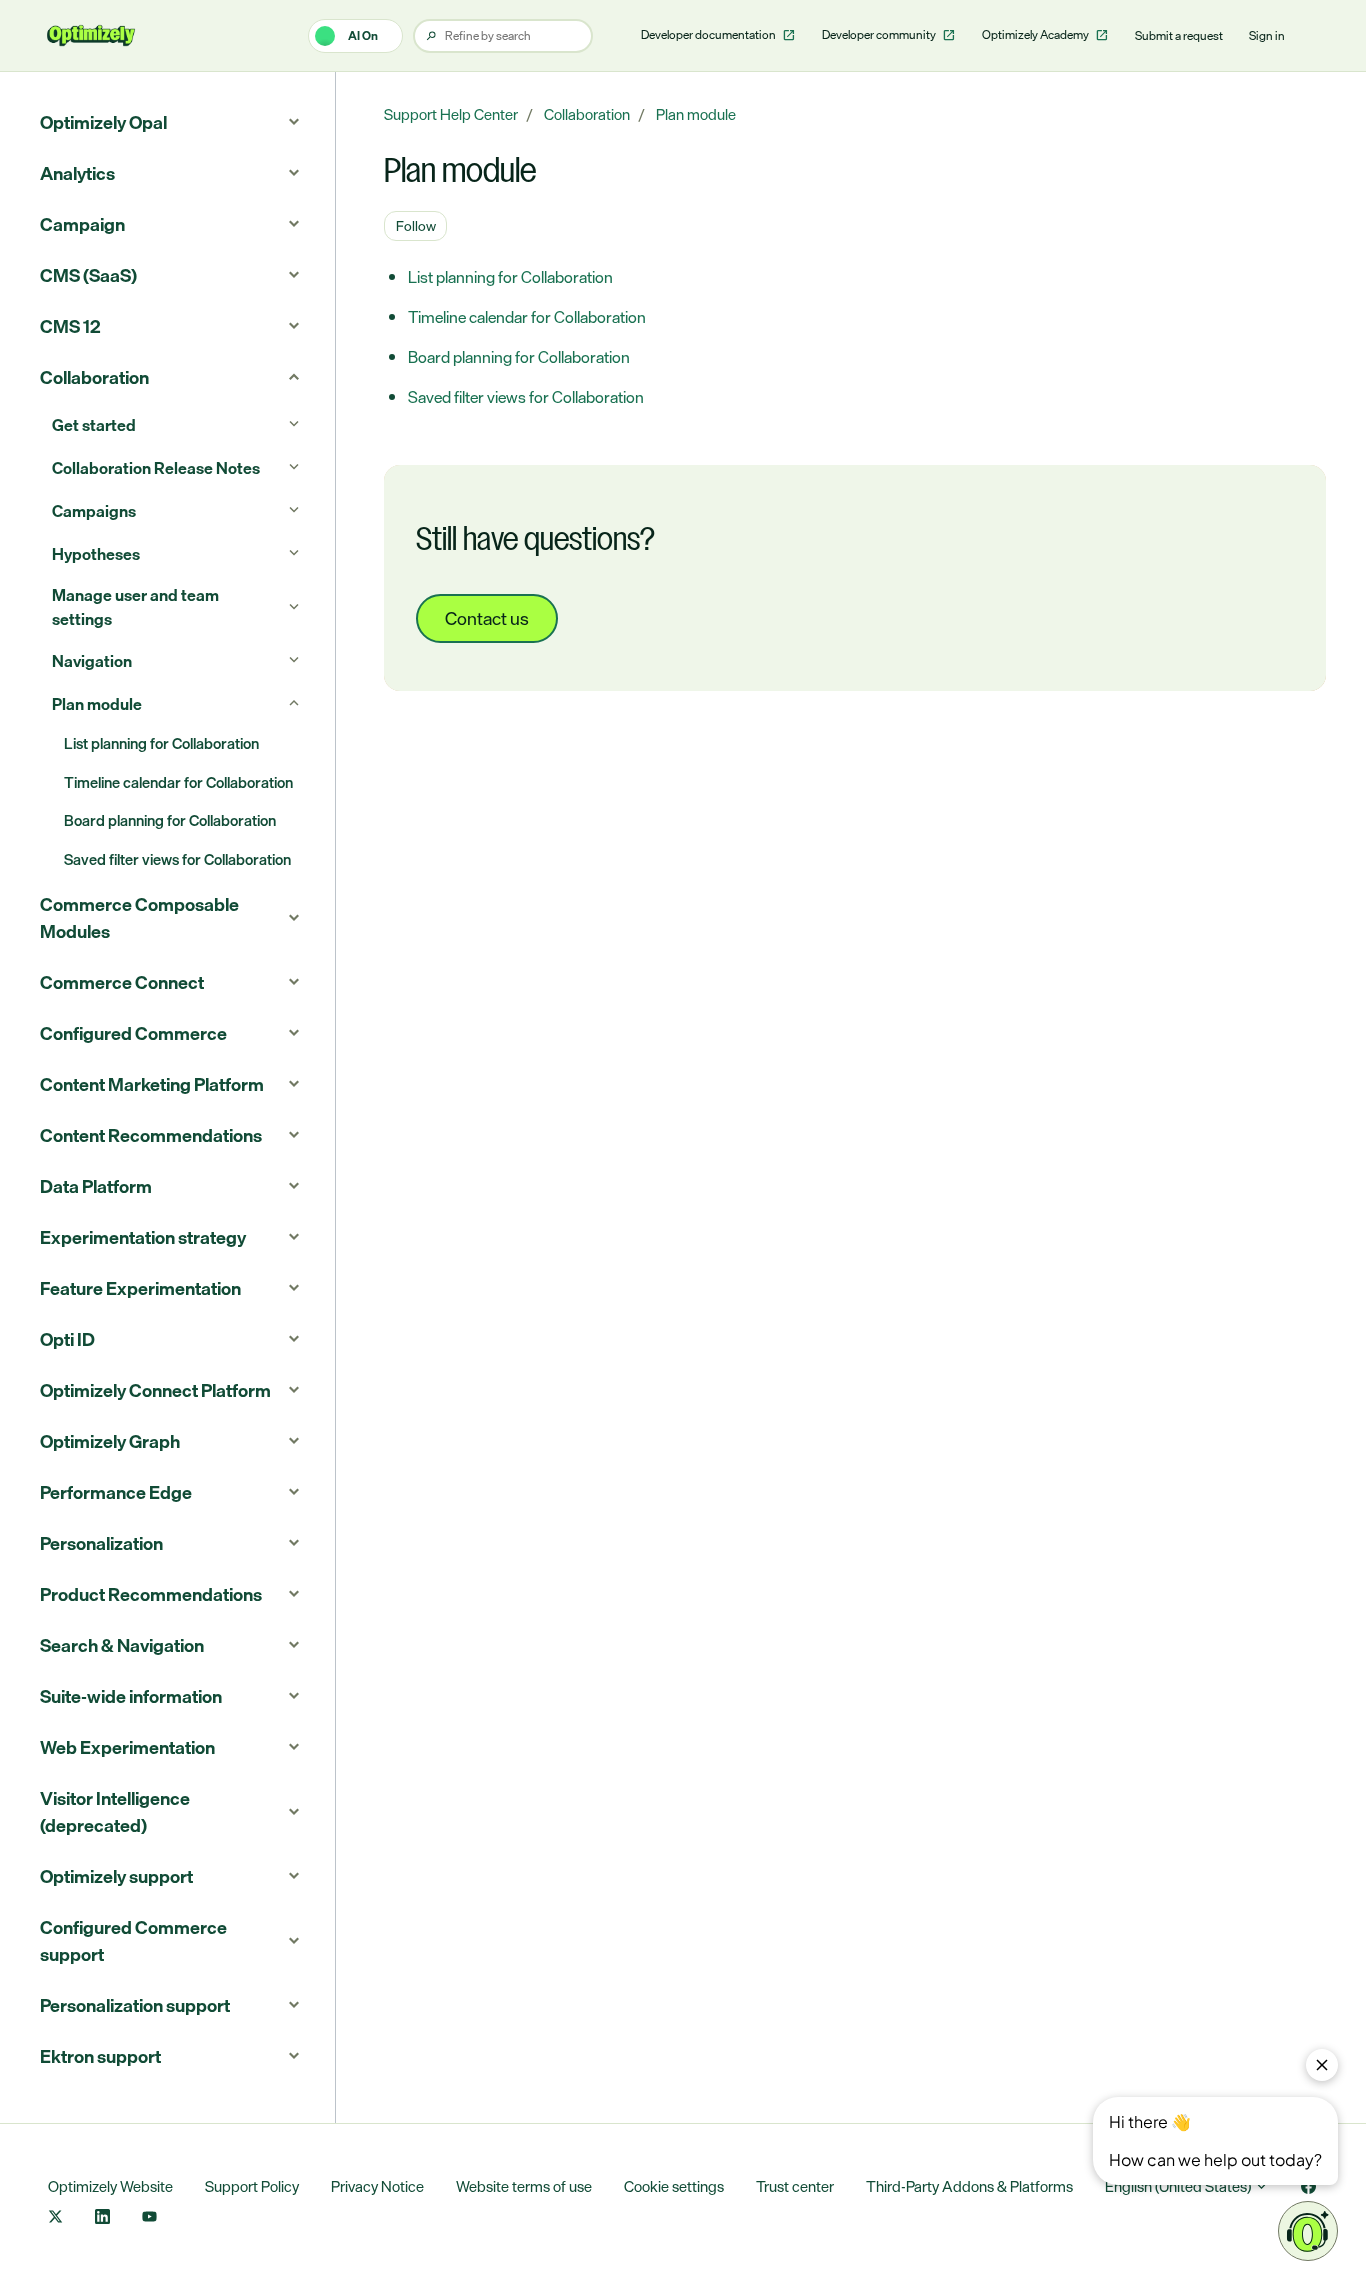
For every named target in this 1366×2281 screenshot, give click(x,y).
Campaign (82, 224)
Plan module (696, 114)
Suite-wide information (131, 1696)
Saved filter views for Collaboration (526, 397)
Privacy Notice (377, 2186)
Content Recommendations (151, 1135)
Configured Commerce (133, 1033)
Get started (94, 425)
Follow (416, 225)
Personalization (101, 1543)
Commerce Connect (122, 982)
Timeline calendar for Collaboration (527, 317)
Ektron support (100, 2056)
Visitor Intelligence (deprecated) (115, 1811)
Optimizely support (116, 1876)
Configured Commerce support (133, 1940)
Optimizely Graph (110, 1441)
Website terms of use (524, 2186)
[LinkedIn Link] (102, 2218)
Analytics (77, 173)
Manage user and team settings (135, 607)
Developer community (880, 35)
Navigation (92, 661)
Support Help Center (451, 114)
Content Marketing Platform (152, 1084)
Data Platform (96, 1186)
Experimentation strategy (143, 1237)
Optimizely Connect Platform (155, 1390)
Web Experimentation (127, 1747)
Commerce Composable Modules (139, 917)
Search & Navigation (122, 1645)
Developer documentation (709, 35)
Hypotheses (96, 554)
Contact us (487, 618)
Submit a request (1179, 36)
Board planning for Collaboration (519, 357)
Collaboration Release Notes (156, 468)
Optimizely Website (110, 2186)
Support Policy (252, 2186)
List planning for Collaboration (510, 277)
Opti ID (67, 1339)
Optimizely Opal (103, 122)
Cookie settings (674, 2186)
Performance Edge (116, 1492)
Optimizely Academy (1036, 35)
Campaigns (94, 511)
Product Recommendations (151, 1594)
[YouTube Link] (149, 2218)
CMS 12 (70, 326)
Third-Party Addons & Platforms (969, 2186)
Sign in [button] (1267, 36)
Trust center (795, 2186)
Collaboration (587, 114)
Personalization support (135, 2005)
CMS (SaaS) (88, 275)
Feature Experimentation (140, 1288)
